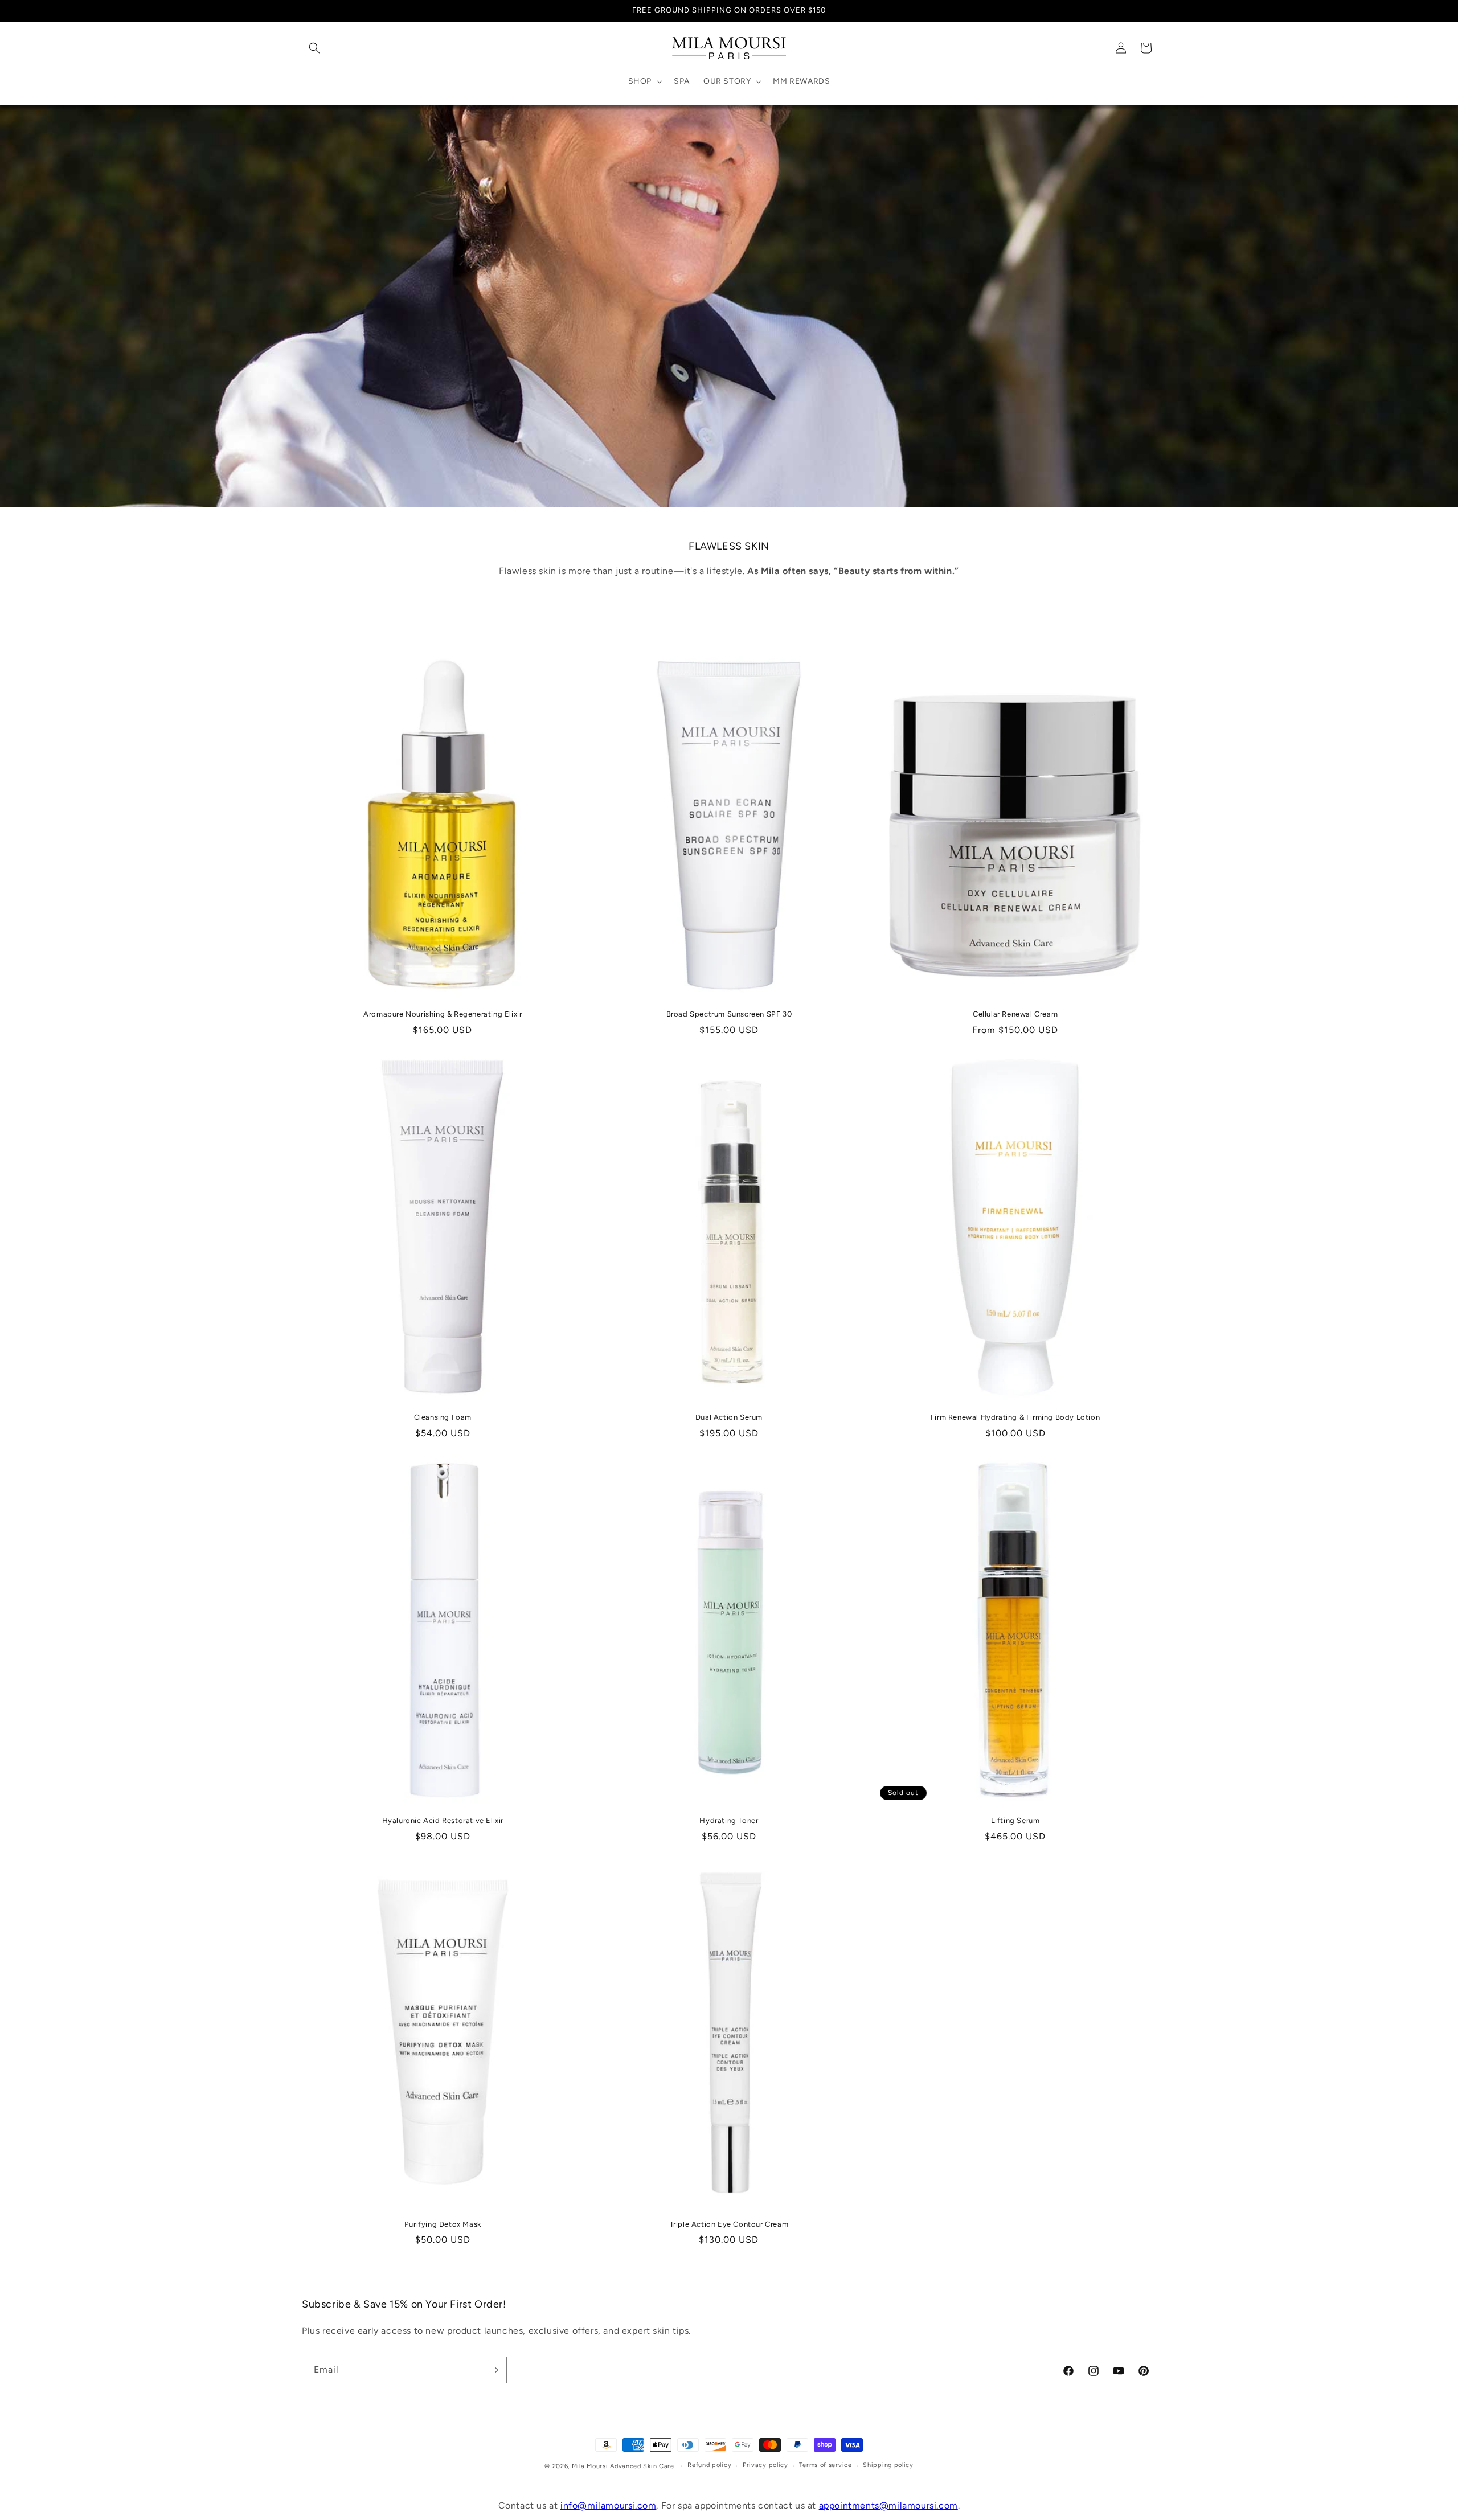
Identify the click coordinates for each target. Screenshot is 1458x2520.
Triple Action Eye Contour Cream (729, 2224)
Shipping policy (888, 2465)
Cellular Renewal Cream (1015, 1014)
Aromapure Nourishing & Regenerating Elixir (443, 1014)
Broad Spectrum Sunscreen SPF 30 (729, 1014)
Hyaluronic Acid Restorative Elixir (443, 1820)
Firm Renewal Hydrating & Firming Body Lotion (1015, 1417)
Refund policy (709, 2465)
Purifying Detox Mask (443, 2224)
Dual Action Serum (729, 1417)
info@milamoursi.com (608, 2505)
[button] (314, 48)
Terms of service (825, 2465)
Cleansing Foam (443, 1417)
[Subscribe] (494, 2370)
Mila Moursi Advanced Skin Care (623, 2466)
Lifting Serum (1015, 1820)
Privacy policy (765, 2465)
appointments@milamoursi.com (888, 2505)
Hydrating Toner (729, 1820)
